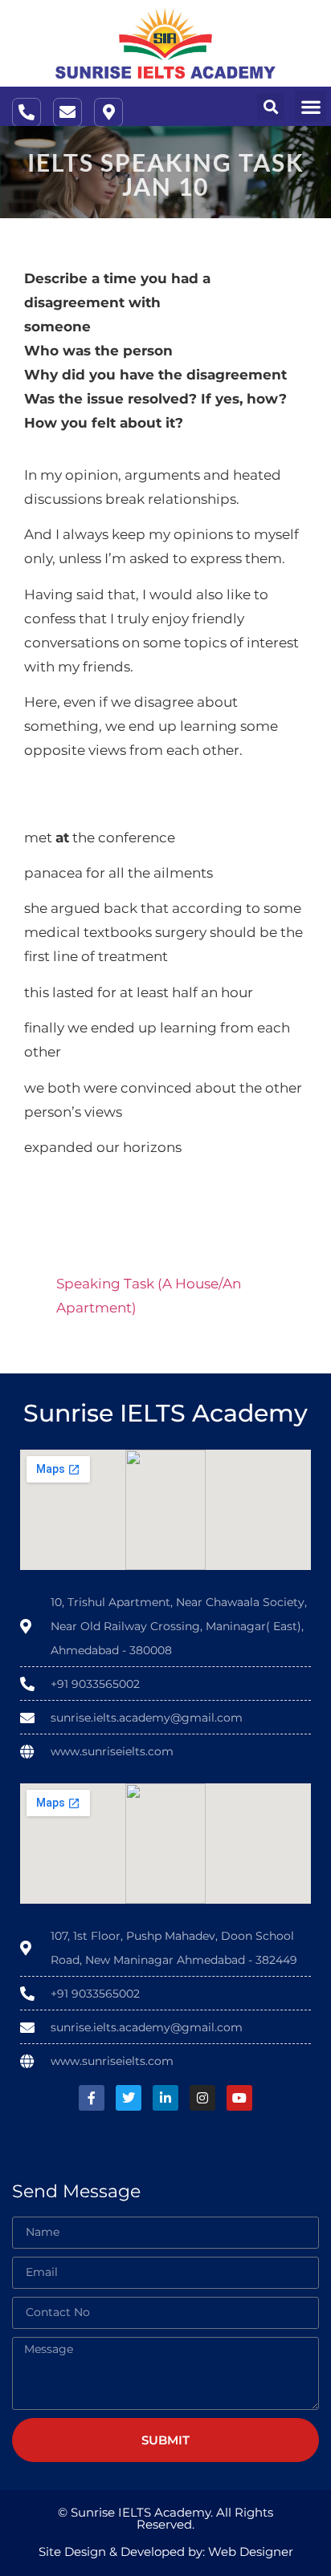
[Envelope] (67, 112)
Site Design (72, 2552)
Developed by (161, 2552)
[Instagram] (202, 2098)
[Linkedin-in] (165, 2098)
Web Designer (251, 2552)
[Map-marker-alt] (108, 112)
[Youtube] (239, 2098)
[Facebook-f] (92, 2098)
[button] (270, 106)
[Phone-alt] (27, 112)
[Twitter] (129, 2098)
